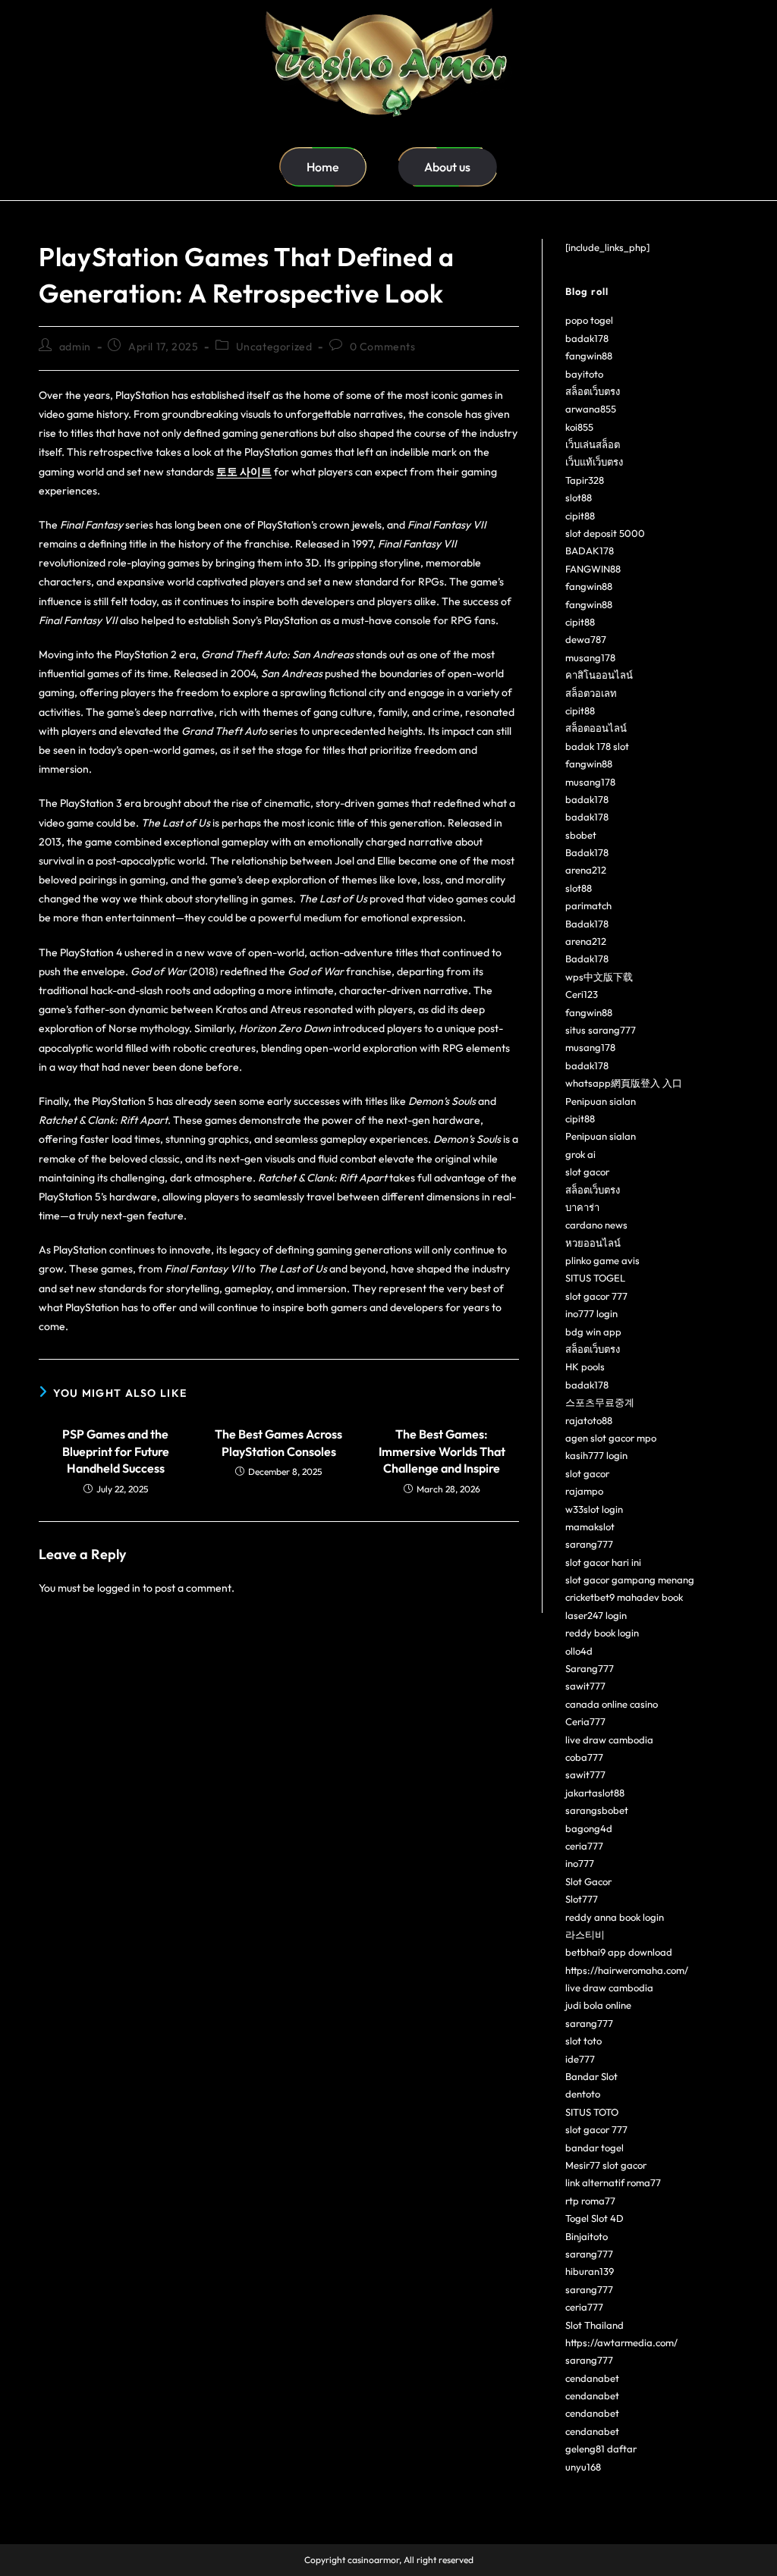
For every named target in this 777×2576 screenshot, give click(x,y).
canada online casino (612, 1704)
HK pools (585, 1366)
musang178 (590, 657)
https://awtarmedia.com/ (621, 2342)
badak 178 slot (597, 746)
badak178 (587, 338)
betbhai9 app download (619, 1952)
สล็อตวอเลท (591, 693)
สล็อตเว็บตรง (593, 391)
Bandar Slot (591, 2076)
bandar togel (595, 2148)
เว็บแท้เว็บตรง (594, 462)
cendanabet (592, 2378)
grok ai (580, 1154)
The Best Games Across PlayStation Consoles (278, 1442)
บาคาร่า (582, 1207)
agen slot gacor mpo (611, 1438)
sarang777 (589, 1544)
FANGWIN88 (593, 569)
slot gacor (587, 1172)
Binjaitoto (587, 2236)
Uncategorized (274, 347)
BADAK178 (590, 551)
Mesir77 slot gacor (606, 2165)
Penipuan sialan (601, 1101)
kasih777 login (596, 1455)
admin (75, 347)
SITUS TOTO (592, 2112)
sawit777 (585, 1686)
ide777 (580, 2059)
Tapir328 (585, 480)
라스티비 (585, 1934)
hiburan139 (590, 2271)
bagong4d (589, 1828)
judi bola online (598, 2005)
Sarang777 (590, 1668)
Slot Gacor (588, 1881)
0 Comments (383, 347)
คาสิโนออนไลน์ (599, 675)
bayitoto (584, 374)
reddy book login (602, 1633)
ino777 (580, 1863)
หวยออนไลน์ (593, 1243)
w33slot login (594, 1509)
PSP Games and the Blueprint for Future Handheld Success (116, 1451)
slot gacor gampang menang (630, 1580)
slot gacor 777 (596, 1296)
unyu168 (583, 2467)
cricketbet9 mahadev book (624, 1597)
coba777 (584, 1757)
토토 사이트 (244, 472)
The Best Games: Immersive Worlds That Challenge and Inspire (442, 1451)
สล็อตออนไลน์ (596, 728)
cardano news (596, 1225)
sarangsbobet (597, 1810)
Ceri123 (582, 994)
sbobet (581, 835)
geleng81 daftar (601, 2449)
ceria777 (584, 1846)
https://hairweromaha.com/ (627, 1970)
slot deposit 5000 (605, 533)
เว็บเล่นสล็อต (593, 444)
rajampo (584, 1491)
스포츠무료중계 (600, 1402)
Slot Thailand (595, 2325)
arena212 (586, 870)
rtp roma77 (590, 2201)
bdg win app (593, 1332)
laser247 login (596, 1615)
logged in (119, 1588)
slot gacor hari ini (603, 1562)
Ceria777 (585, 1721)
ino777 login (591, 1313)
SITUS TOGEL (595, 1278)
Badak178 (587, 852)
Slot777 (582, 1899)
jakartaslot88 (595, 1793)
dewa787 (586, 639)
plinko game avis (602, 1260)
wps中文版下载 (599, 977)
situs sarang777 (601, 1030)
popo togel (589, 320)
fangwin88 (589, 356)
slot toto (584, 2041)
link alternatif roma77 (613, 2182)
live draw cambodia (609, 1740)
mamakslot (590, 1526)
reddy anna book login (615, 1917)
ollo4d (579, 1651)
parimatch (588, 905)
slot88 (579, 497)
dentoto (583, 2094)
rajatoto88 (589, 1420)
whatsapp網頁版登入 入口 (624, 1083)
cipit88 (580, 516)
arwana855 (591, 409)
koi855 (579, 427)
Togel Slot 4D (595, 2218)
